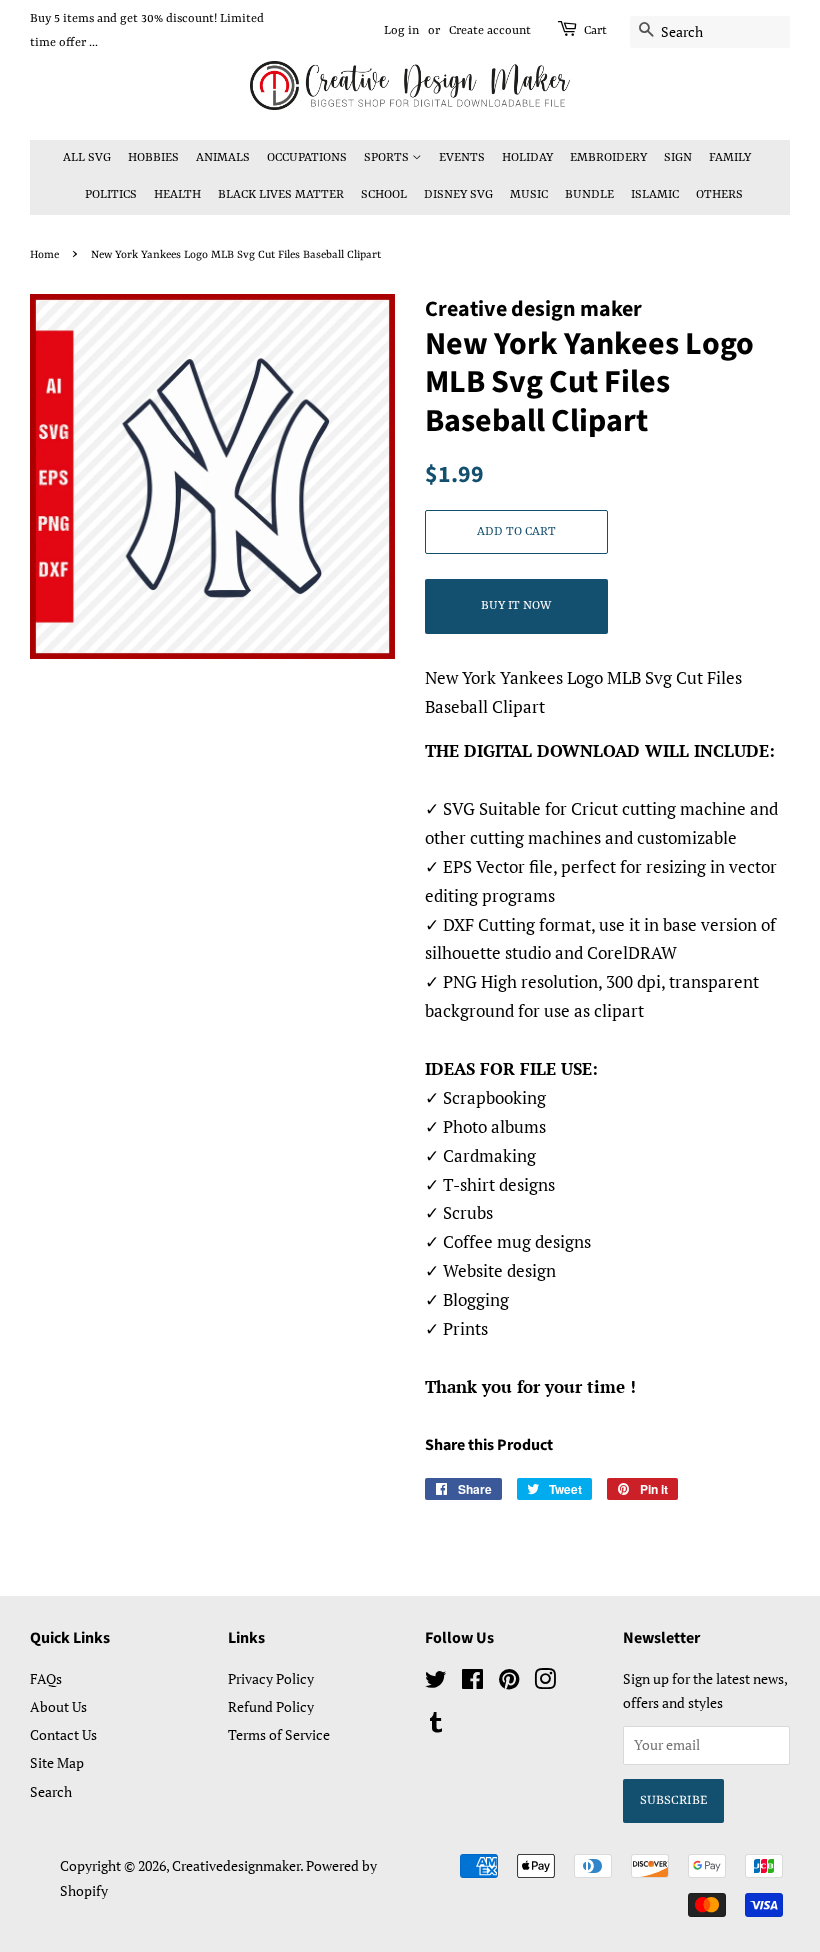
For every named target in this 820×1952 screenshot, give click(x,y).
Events (462, 158)
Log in (401, 31)
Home (44, 255)
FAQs (46, 1678)
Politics (111, 195)
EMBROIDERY (608, 158)
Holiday (527, 158)
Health (177, 195)
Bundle (589, 195)
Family (730, 158)
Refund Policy (271, 1706)
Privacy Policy (271, 1678)
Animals (223, 158)
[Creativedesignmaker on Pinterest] (509, 1682)
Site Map (57, 1762)
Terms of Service (279, 1734)
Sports (388, 158)
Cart (595, 31)
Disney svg (458, 195)
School (384, 195)
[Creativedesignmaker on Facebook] (472, 1682)
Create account (490, 31)
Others (719, 195)
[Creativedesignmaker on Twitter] (436, 1682)
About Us (58, 1706)
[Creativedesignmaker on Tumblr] (436, 1725)
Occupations (307, 158)
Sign (678, 158)
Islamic (655, 195)
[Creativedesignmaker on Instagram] (545, 1682)
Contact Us (63, 1734)
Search (51, 1791)
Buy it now (516, 606)
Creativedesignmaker (236, 1865)
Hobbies (153, 158)
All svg (87, 158)
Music (529, 195)
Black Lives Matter (281, 195)
